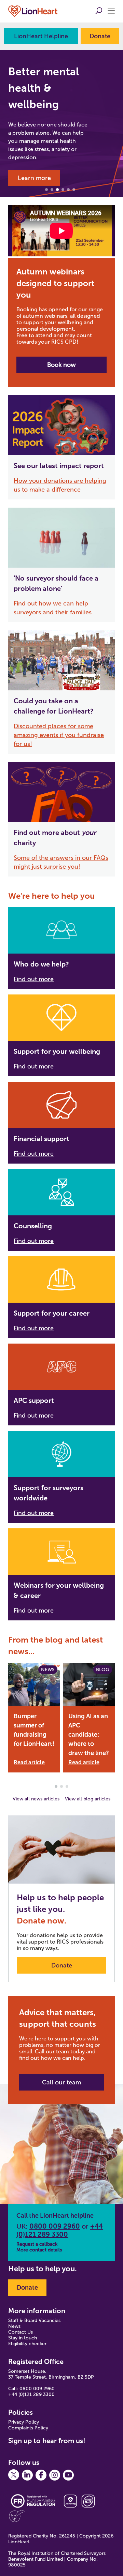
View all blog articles (88, 1799)
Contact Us (20, 2332)
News (14, 2326)
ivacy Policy (27, 2422)
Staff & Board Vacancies (34, 2320)
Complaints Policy (28, 2428)
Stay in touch (23, 2338)
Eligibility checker (27, 2344)
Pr (11, 2422)
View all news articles (36, 1799)
